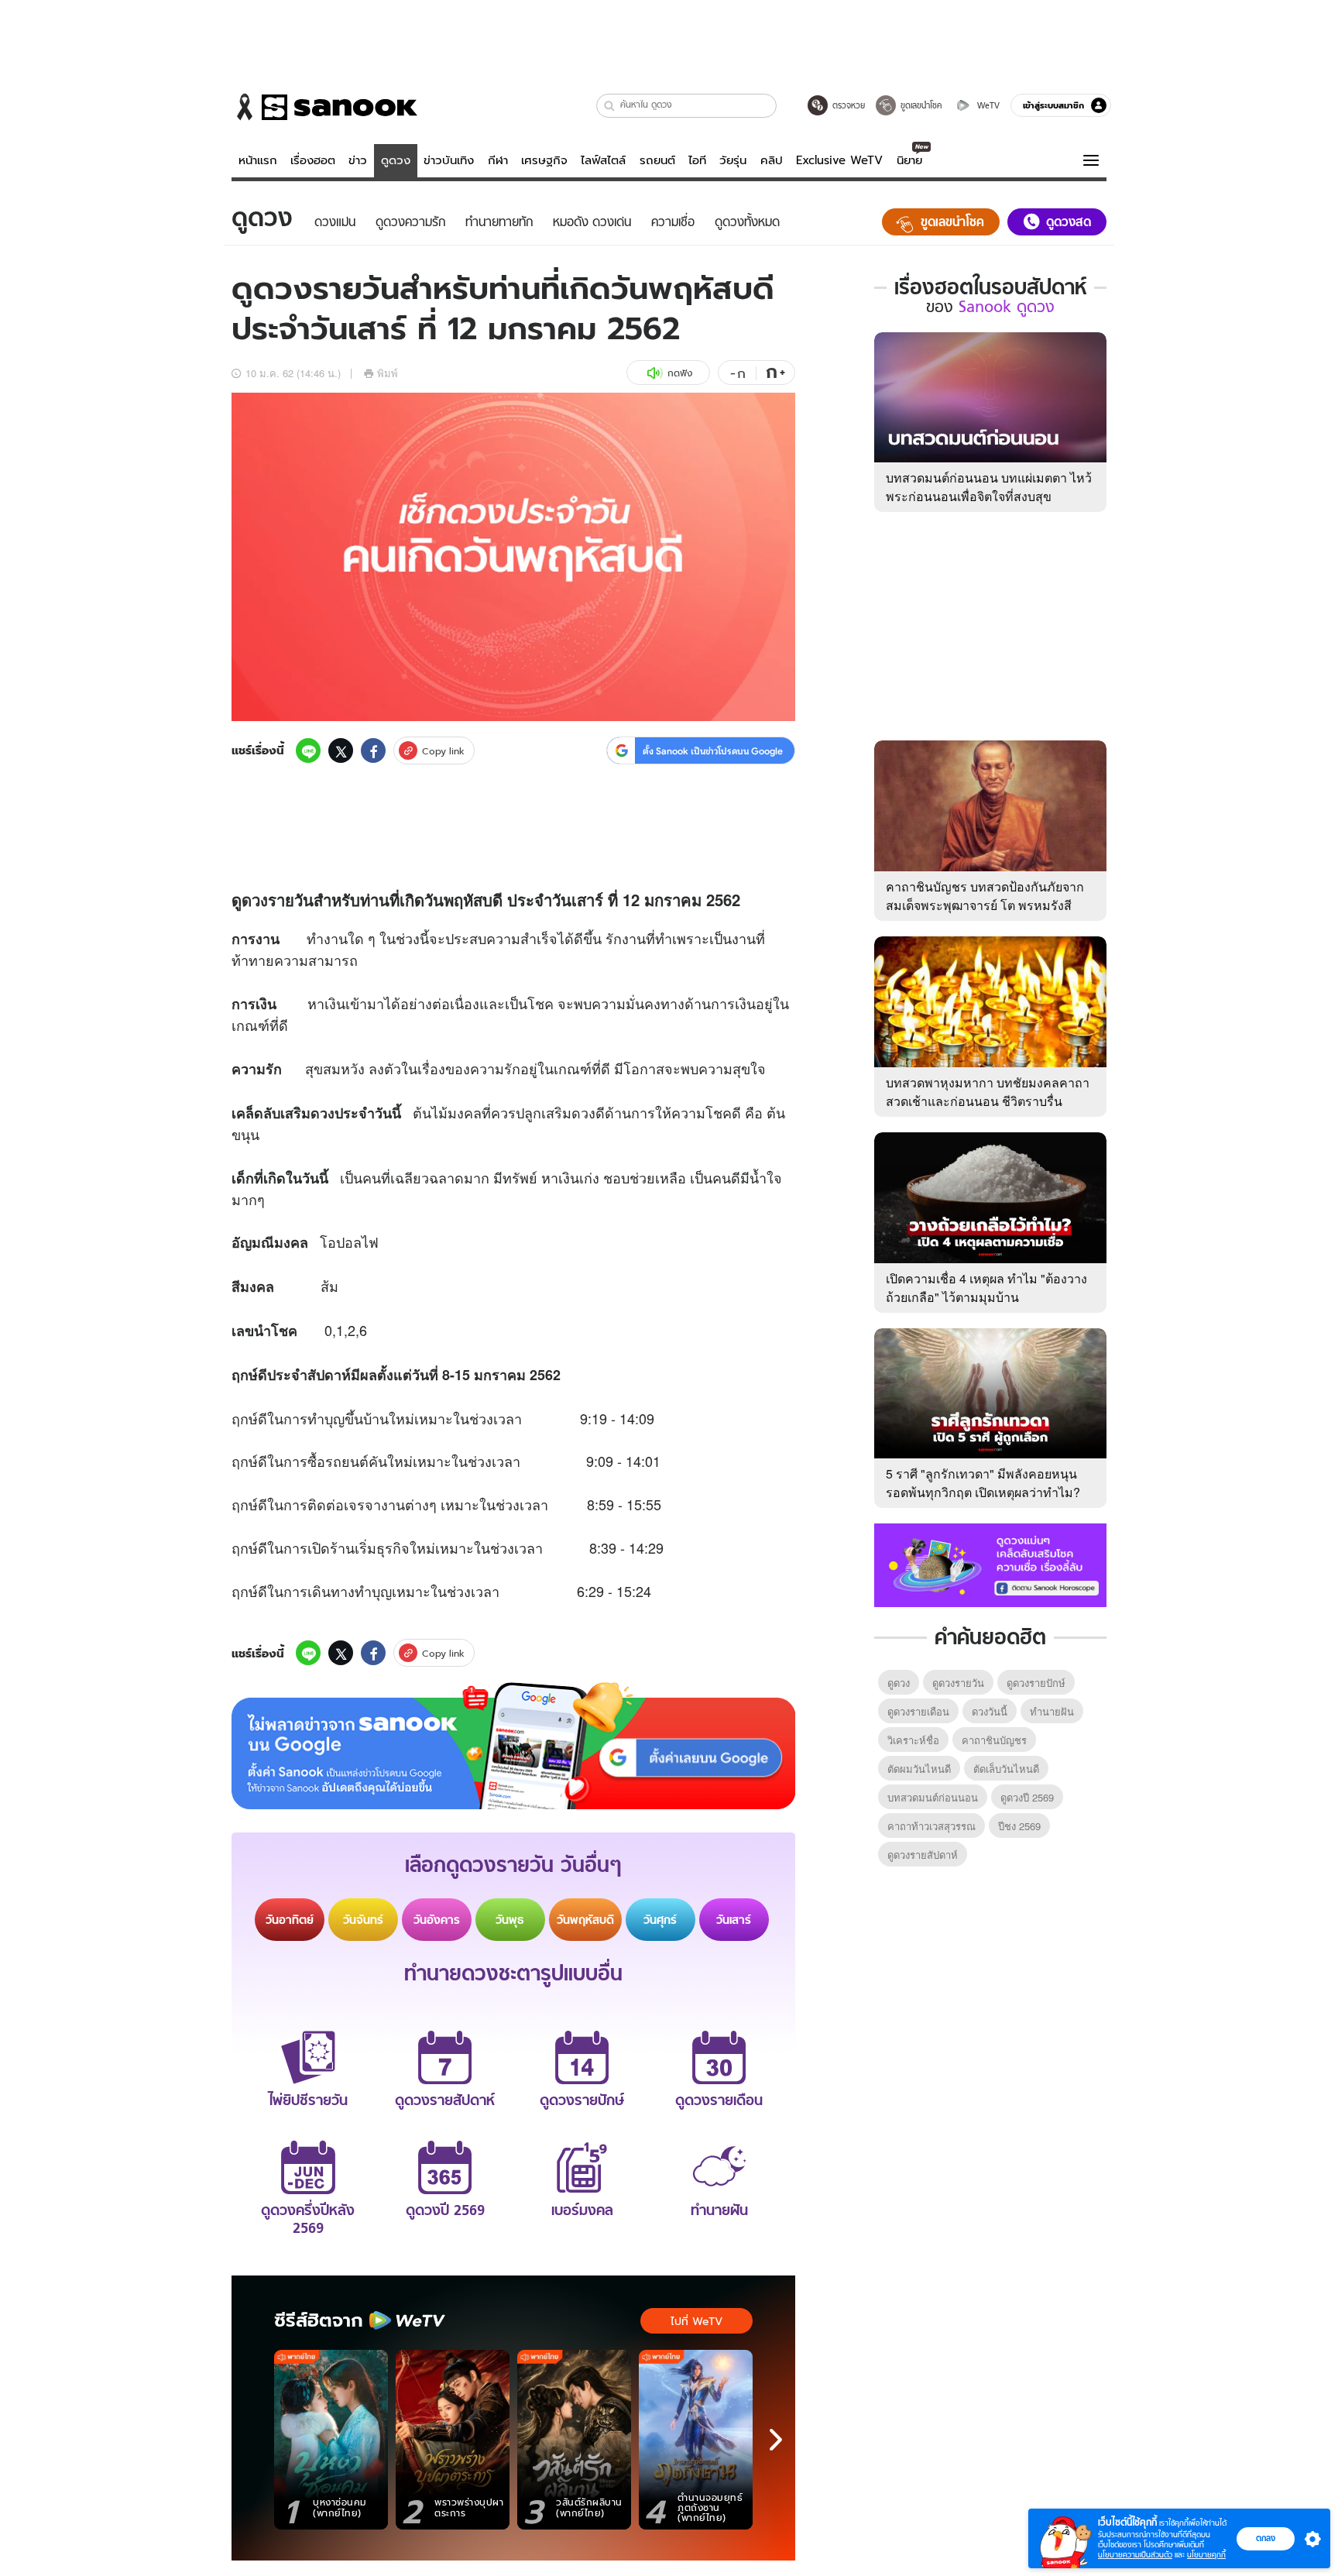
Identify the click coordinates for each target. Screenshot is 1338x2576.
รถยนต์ (657, 160)
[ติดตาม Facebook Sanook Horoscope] (990, 1564)
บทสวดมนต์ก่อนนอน (933, 1797)
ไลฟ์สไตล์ (603, 160)
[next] (776, 2440)
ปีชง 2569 (1019, 1826)
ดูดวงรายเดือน (918, 1711)
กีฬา (498, 160)
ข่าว (358, 160)
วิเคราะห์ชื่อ (913, 1740)
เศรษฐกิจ (544, 160)
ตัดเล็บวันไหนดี (1006, 1769)
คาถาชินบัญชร (994, 1740)
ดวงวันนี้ (990, 1711)
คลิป (772, 160)
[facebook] (373, 750)
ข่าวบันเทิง (449, 160)
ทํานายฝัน (1052, 1711)
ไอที (697, 160)
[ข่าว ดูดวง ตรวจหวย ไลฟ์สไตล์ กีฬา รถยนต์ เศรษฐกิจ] (324, 107)
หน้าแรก (258, 160)
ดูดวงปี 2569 (1027, 1797)
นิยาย (909, 160)
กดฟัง (680, 373)
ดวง (255, 900)
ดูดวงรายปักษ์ (1036, 1683)
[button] (610, 106)
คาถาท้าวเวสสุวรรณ (931, 1826)
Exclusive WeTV (839, 160)
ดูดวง (396, 160)
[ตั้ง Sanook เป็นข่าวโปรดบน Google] (513, 1746)
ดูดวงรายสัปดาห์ (923, 1855)
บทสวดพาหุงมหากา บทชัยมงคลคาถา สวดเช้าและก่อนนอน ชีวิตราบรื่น (988, 1092)
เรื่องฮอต (313, 160)
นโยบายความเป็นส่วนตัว (1135, 2555)
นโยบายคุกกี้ (1206, 2555)
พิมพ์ (388, 373)
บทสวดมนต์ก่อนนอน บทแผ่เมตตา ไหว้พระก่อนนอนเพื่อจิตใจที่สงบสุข (989, 487)
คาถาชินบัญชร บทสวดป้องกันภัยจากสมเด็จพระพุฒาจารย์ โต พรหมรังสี (985, 896)
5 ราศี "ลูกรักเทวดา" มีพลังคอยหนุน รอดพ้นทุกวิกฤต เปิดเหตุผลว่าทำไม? (983, 1483)
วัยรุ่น (733, 160)
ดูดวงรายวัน (958, 1683)
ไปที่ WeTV (696, 2321)
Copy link (443, 751)
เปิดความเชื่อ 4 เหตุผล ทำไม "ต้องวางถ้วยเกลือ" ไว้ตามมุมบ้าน (986, 1288)
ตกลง (1266, 2538)
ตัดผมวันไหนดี (919, 1769)
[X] (341, 750)
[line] (308, 750)
